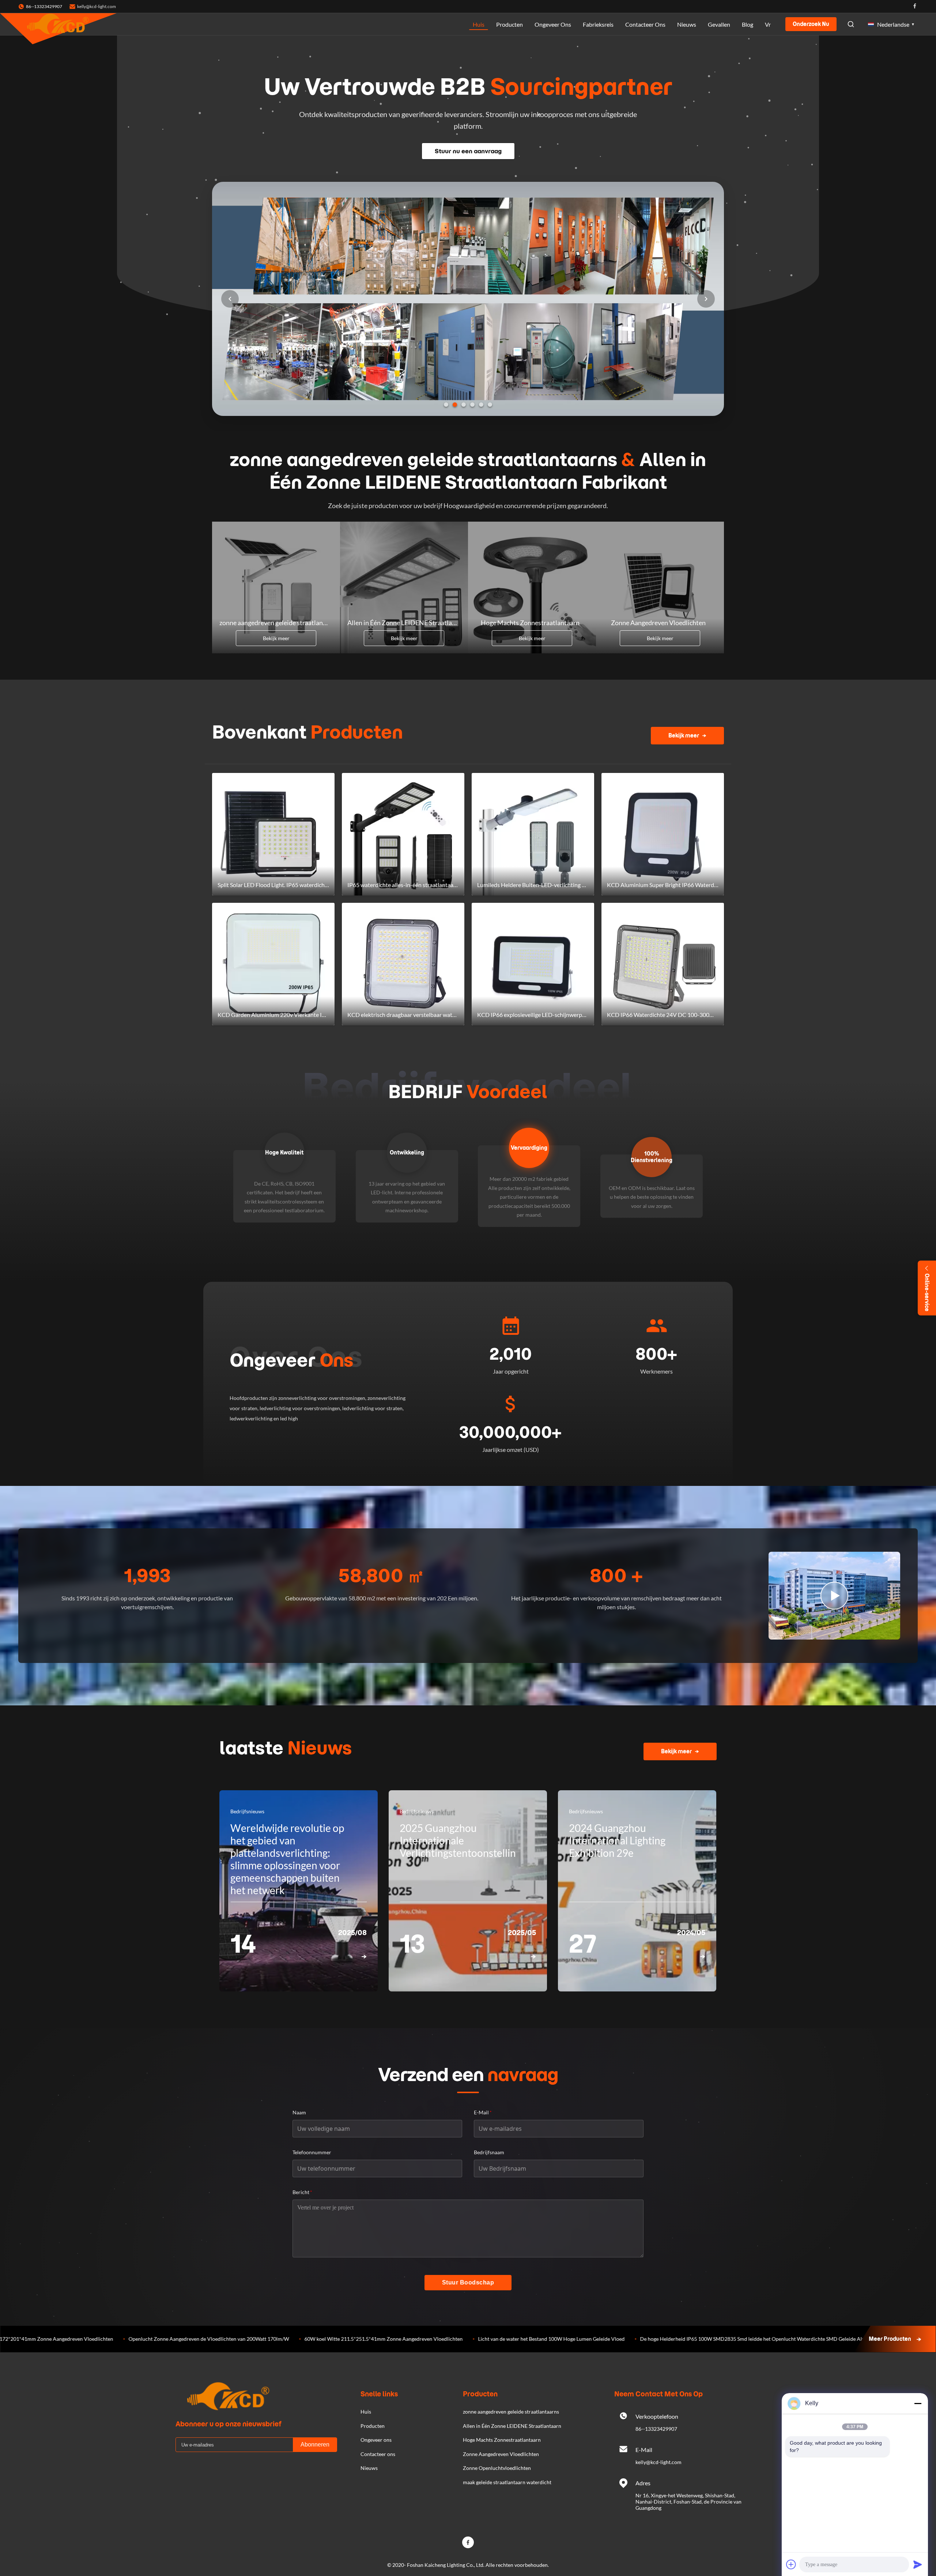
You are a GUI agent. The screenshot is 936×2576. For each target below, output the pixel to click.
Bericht (302, 2192)
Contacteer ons (645, 24)
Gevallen (719, 24)
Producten (509, 24)
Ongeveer (291, 1360)
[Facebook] (915, 6)
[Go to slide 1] (446, 405)
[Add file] (791, 2564)
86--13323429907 (656, 2429)
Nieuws (687, 24)
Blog (748, 24)
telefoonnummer (312, 2152)
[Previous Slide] (230, 299)
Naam (299, 2112)
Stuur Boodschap (468, 2282)
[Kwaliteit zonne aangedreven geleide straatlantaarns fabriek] (468, 414)
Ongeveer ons (553, 24)
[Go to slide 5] (481, 405)
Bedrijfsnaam (489, 2152)
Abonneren (315, 2444)
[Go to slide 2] (455, 405)
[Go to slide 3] (464, 405)
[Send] (918, 2564)
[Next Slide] (706, 299)
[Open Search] (851, 24)
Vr (768, 24)
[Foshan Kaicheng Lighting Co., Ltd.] (58, 24)
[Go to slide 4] (472, 405)
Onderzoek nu (811, 24)
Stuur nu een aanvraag (468, 151)
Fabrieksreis (598, 24)
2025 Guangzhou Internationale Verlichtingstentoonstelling (460, 1840)
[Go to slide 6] (490, 405)
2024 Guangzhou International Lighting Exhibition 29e (617, 1840)
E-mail (483, 2112)
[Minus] (918, 2403)
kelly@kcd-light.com (97, 6)
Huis (479, 24)
